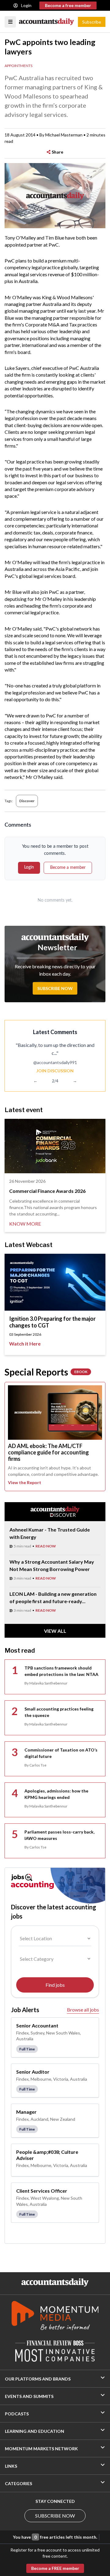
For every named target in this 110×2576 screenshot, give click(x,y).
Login (26, 5)
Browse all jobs (83, 2010)
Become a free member (68, 5)
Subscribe (92, 22)
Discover (27, 801)
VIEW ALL (55, 1631)
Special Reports (46, 1372)
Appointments (18, 66)
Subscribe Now (55, 988)
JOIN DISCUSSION (55, 1071)
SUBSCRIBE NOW (55, 2516)
